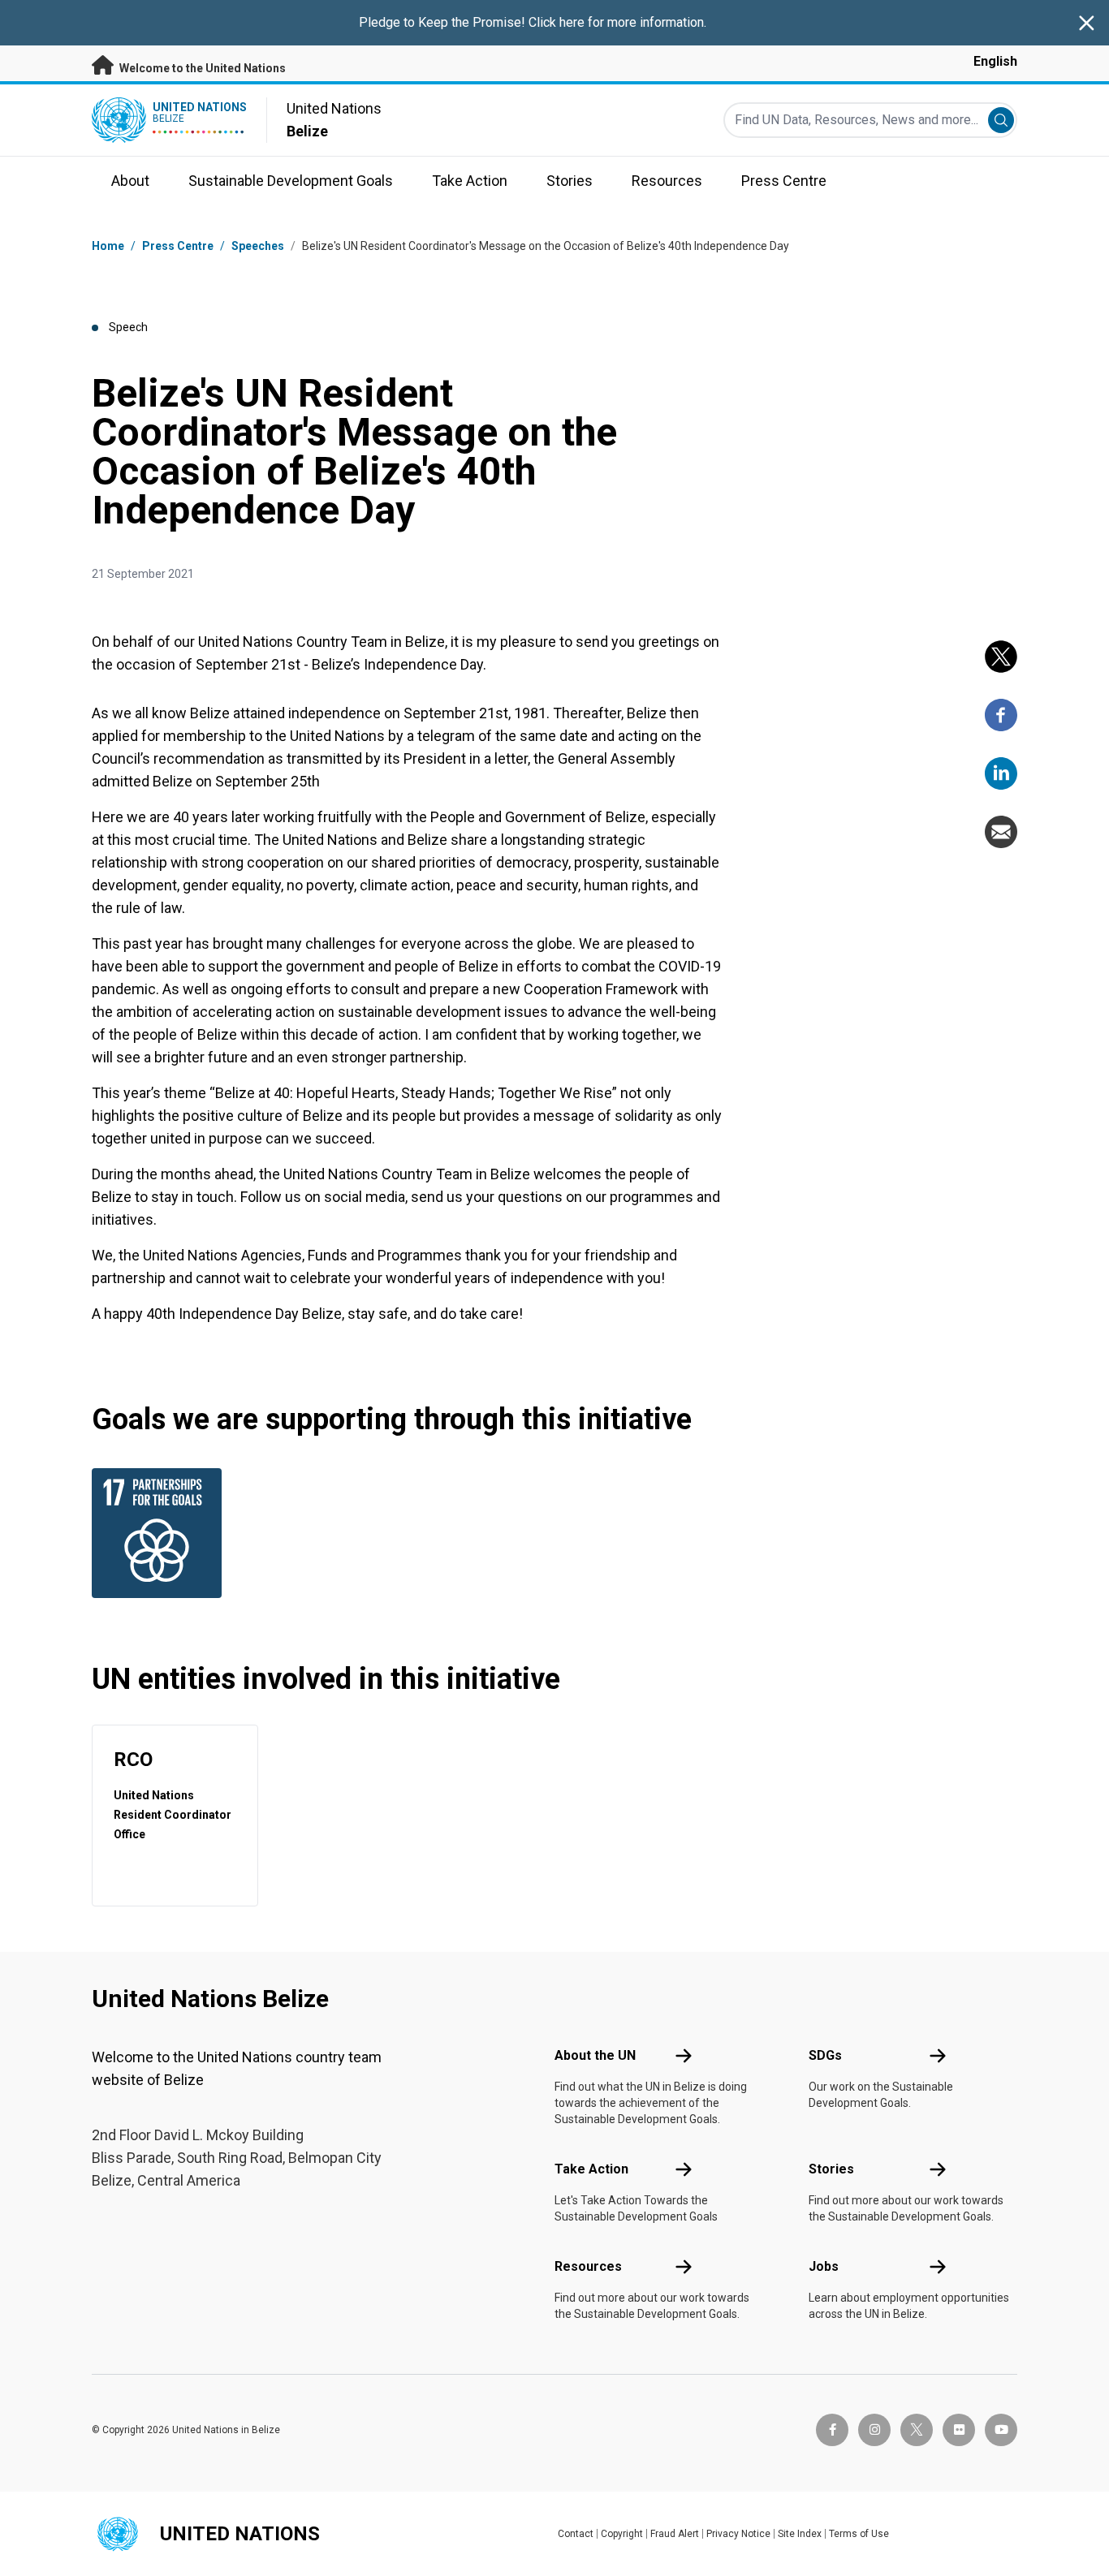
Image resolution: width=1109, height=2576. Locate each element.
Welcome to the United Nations (201, 68)
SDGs (825, 2055)
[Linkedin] (1001, 773)
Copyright (622, 2534)
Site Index (800, 2534)
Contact (576, 2534)
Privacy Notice (738, 2534)
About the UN (595, 2055)
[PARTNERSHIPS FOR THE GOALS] (161, 1533)
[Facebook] (1001, 715)
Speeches (258, 246)
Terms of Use (859, 2534)
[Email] (1001, 832)
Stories (831, 2169)
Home (108, 246)
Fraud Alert (675, 2534)
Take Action (591, 2169)
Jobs (824, 2266)
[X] (1001, 657)
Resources (588, 2266)
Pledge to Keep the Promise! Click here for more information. (533, 22)
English (995, 61)
